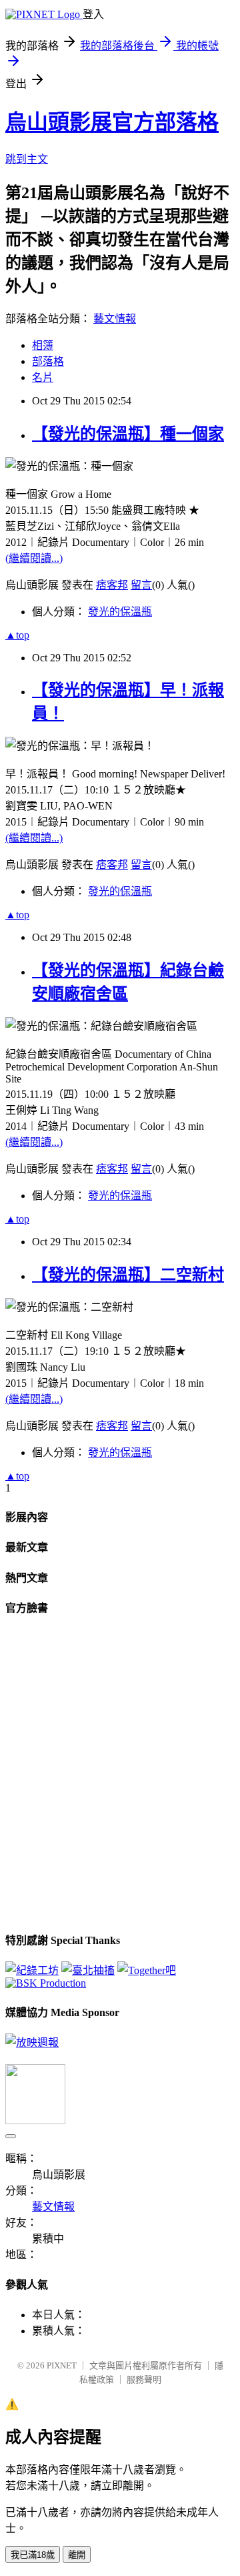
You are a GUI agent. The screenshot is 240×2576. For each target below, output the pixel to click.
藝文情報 (115, 319)
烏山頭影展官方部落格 (112, 122)
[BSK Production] (46, 1983)
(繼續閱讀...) (34, 558)
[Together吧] (147, 1970)
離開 (77, 2555)
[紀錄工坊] (32, 1970)
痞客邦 (112, 585)
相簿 (43, 345)
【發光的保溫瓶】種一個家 (128, 434)
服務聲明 (144, 2379)
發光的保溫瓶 (120, 612)
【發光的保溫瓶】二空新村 (128, 1275)
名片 (43, 377)
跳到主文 (27, 159)
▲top (17, 635)
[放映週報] (32, 2042)
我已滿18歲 (33, 2555)
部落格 (48, 361)
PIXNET (62, 2365)
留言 (141, 585)
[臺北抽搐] (88, 1970)
